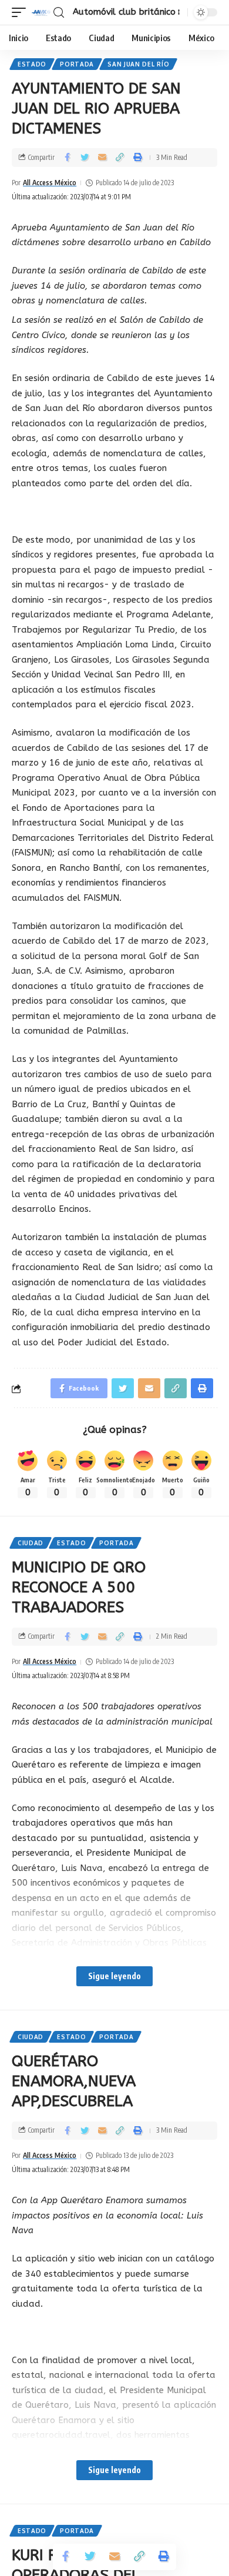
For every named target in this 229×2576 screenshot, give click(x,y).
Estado (32, 64)
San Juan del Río (138, 64)
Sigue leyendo (114, 1976)
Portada (77, 64)
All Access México (50, 183)
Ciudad (31, 1543)
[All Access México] (41, 12)
